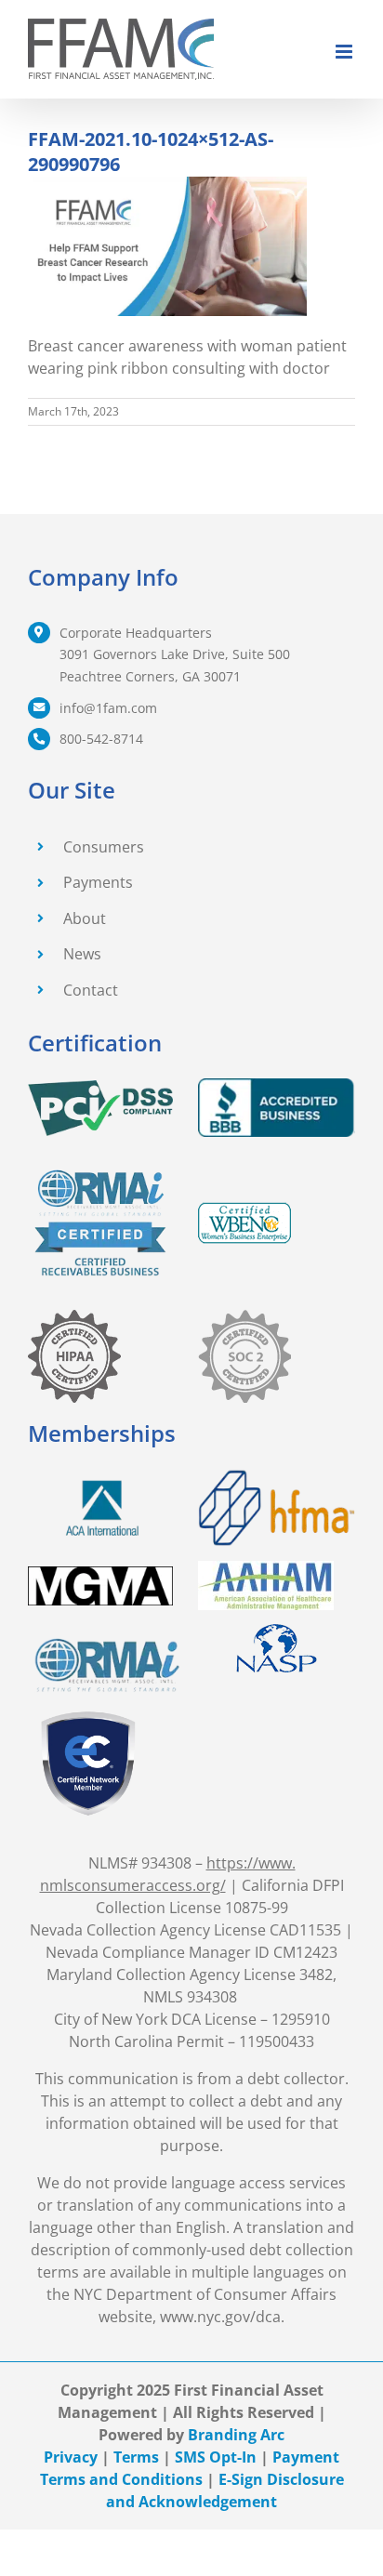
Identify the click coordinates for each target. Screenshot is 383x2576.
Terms (136, 2457)
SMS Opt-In (216, 2457)
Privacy (71, 2457)
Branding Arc (236, 2435)
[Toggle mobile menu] (345, 52)
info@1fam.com (108, 708)
